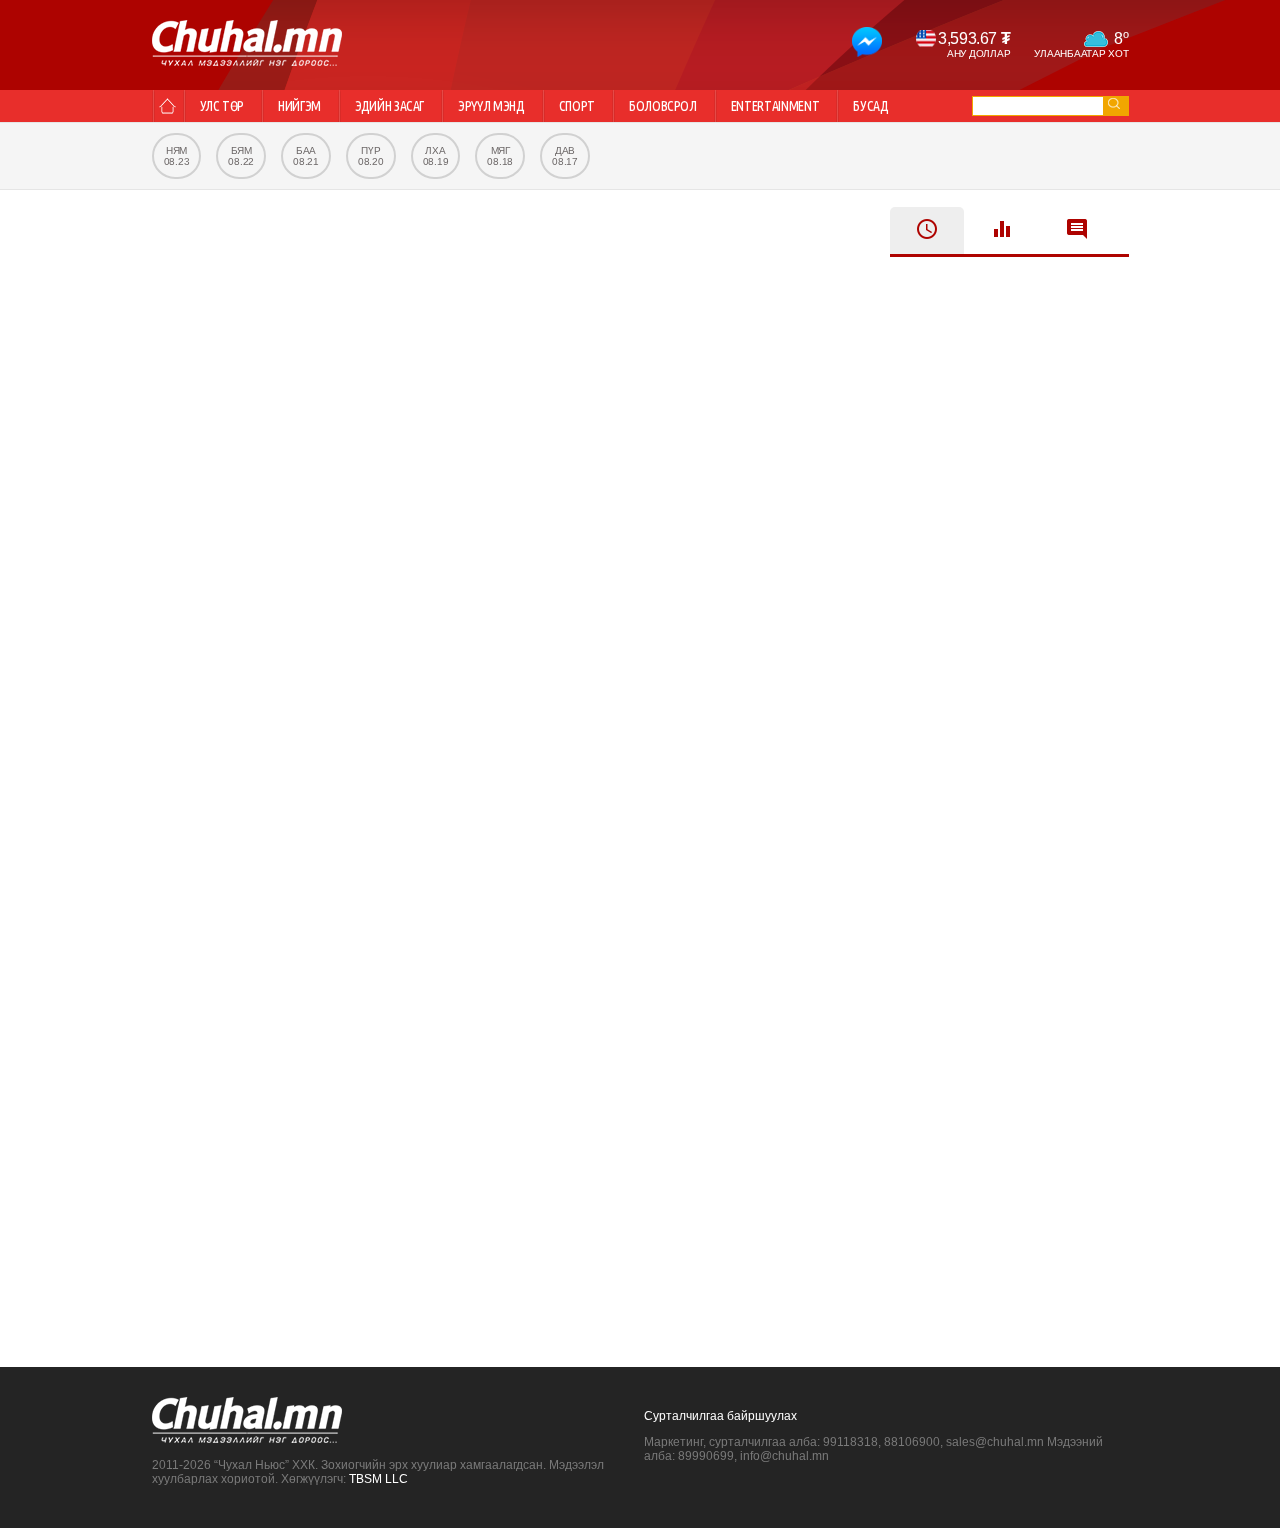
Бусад (870, 106)
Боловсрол (663, 106)
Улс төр (222, 106)
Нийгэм (299, 106)
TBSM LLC (378, 1479)
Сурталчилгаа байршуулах (720, 1416)
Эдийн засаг (389, 106)
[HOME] (167, 106)
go (1114, 103)
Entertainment (775, 106)
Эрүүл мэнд (491, 106)
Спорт (577, 106)
